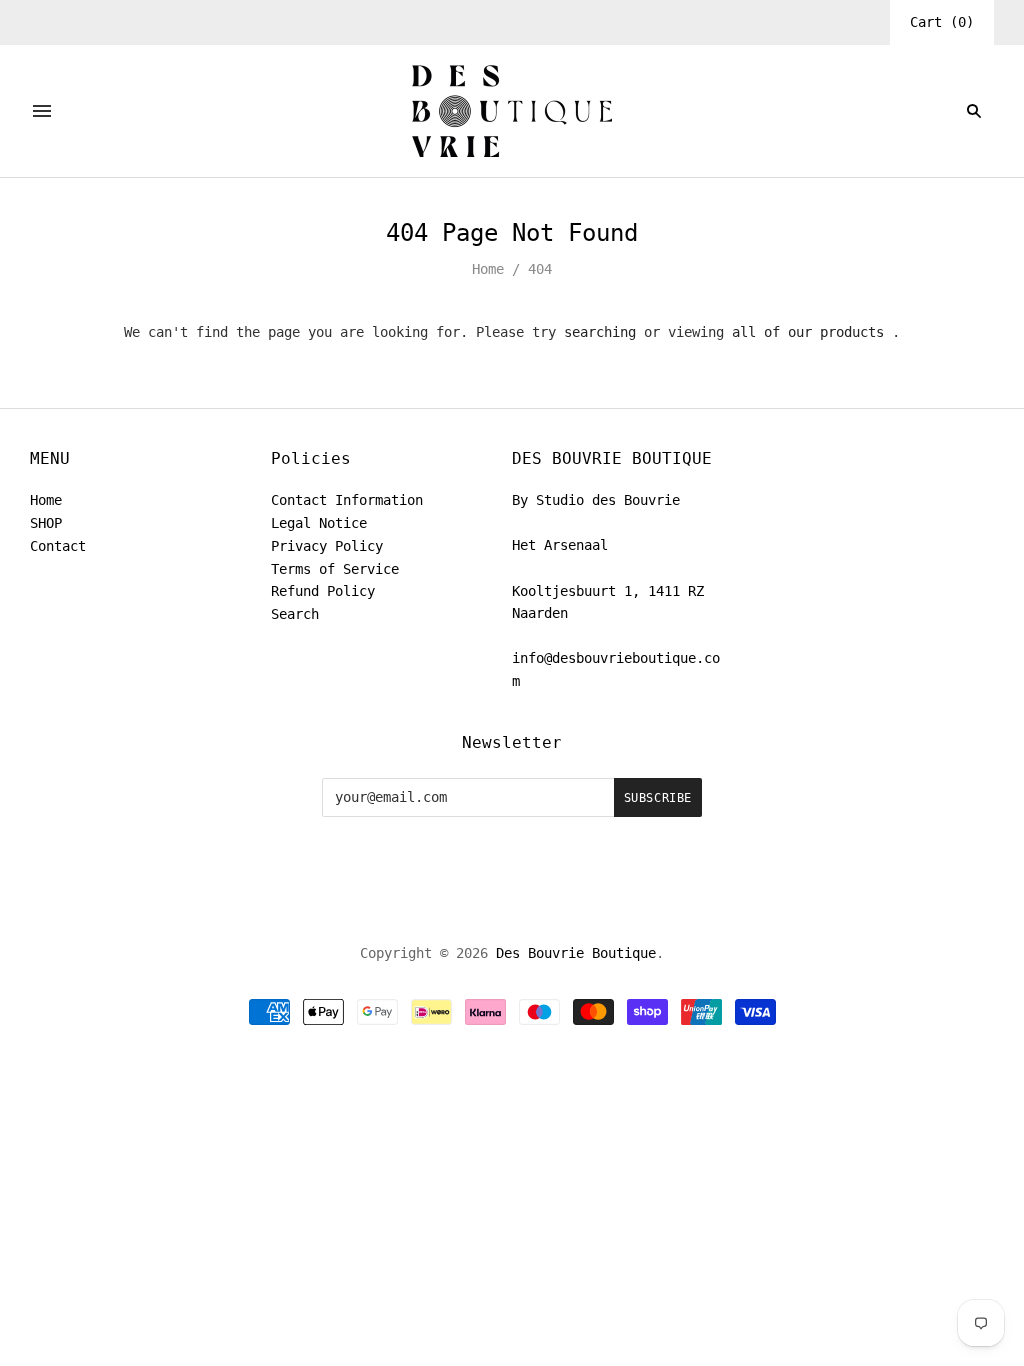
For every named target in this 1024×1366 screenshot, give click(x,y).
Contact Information (347, 500)
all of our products (808, 332)
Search (295, 614)
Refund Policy (323, 591)
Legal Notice (319, 523)
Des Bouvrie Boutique (576, 953)
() (942, 22)
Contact (58, 546)
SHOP (46, 523)
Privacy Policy (327, 546)
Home (488, 269)
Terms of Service (335, 569)
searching (600, 332)
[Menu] (42, 111)
